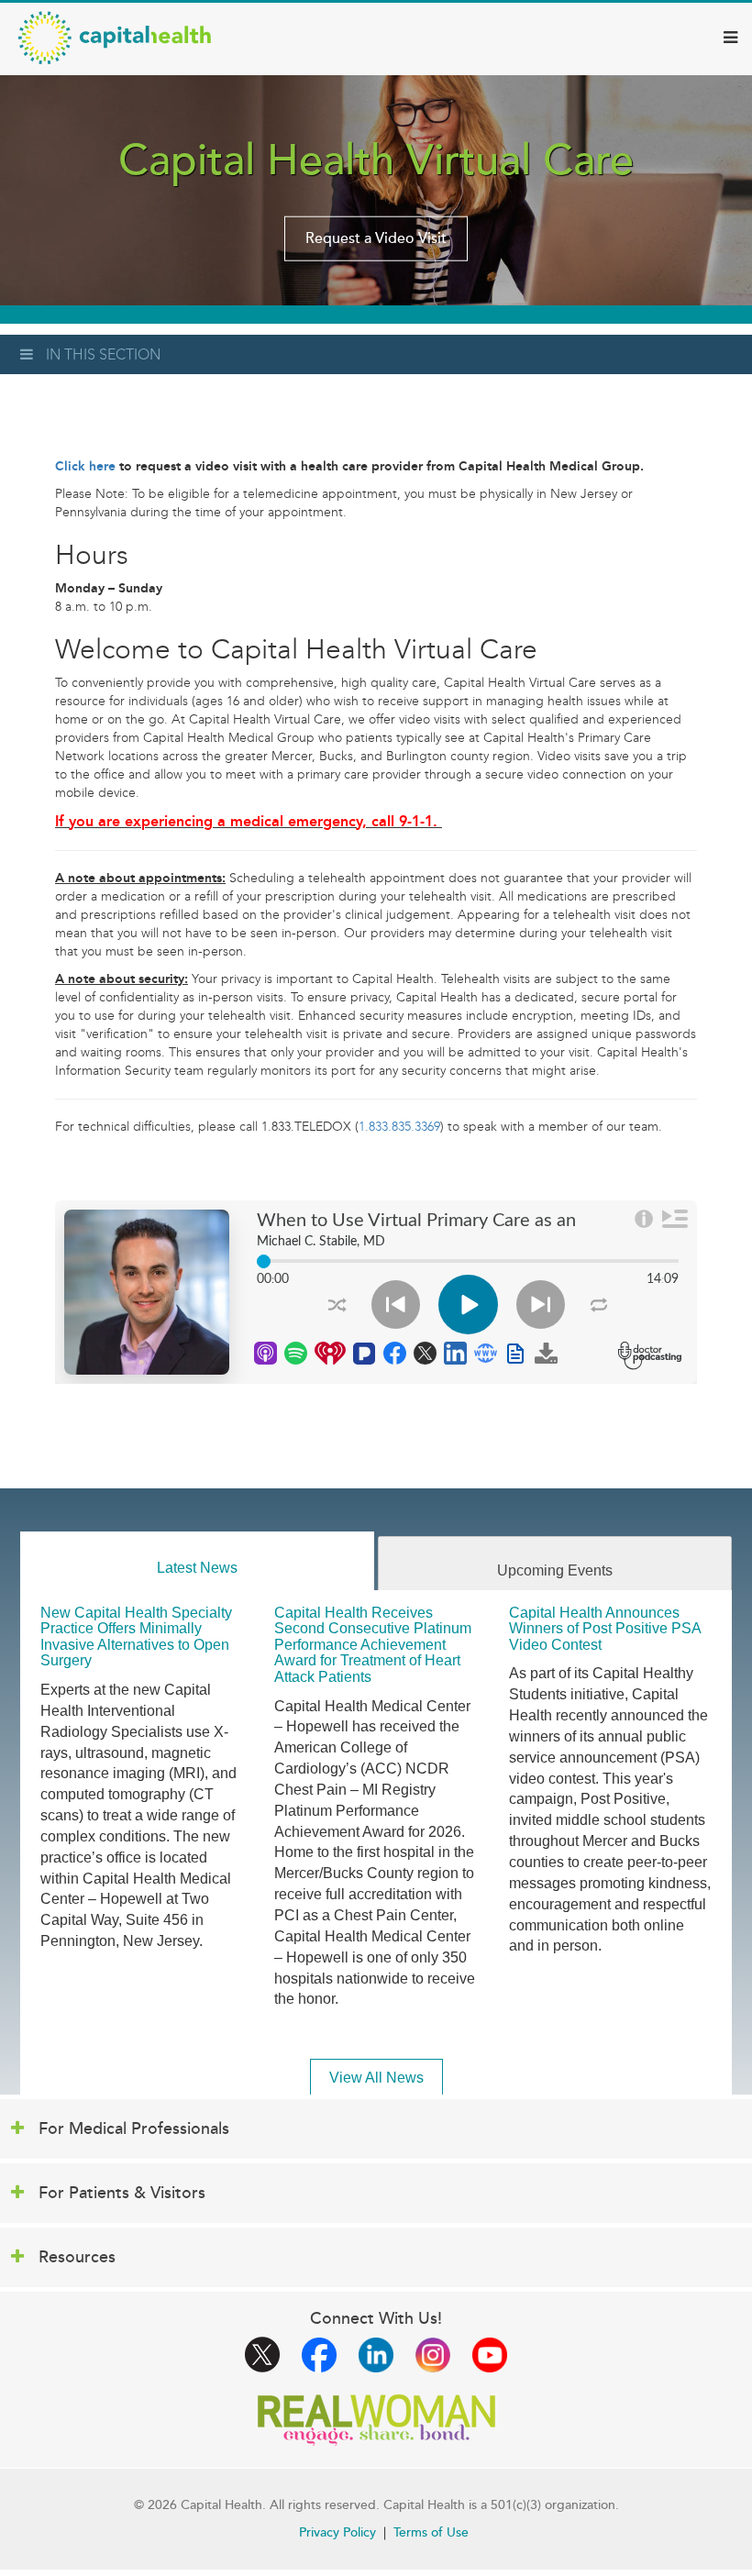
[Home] (115, 38)
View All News (376, 2078)
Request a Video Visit (376, 238)
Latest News (197, 1568)
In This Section (103, 354)
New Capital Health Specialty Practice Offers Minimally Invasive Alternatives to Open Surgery (136, 1637)
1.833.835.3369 (399, 1127)
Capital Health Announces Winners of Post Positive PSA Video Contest (605, 1629)
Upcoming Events (555, 1570)
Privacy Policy (337, 2532)
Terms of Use (431, 2532)
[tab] (197, 1561)
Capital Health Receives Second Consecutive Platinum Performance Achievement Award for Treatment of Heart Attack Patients (373, 1645)
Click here (85, 466)
